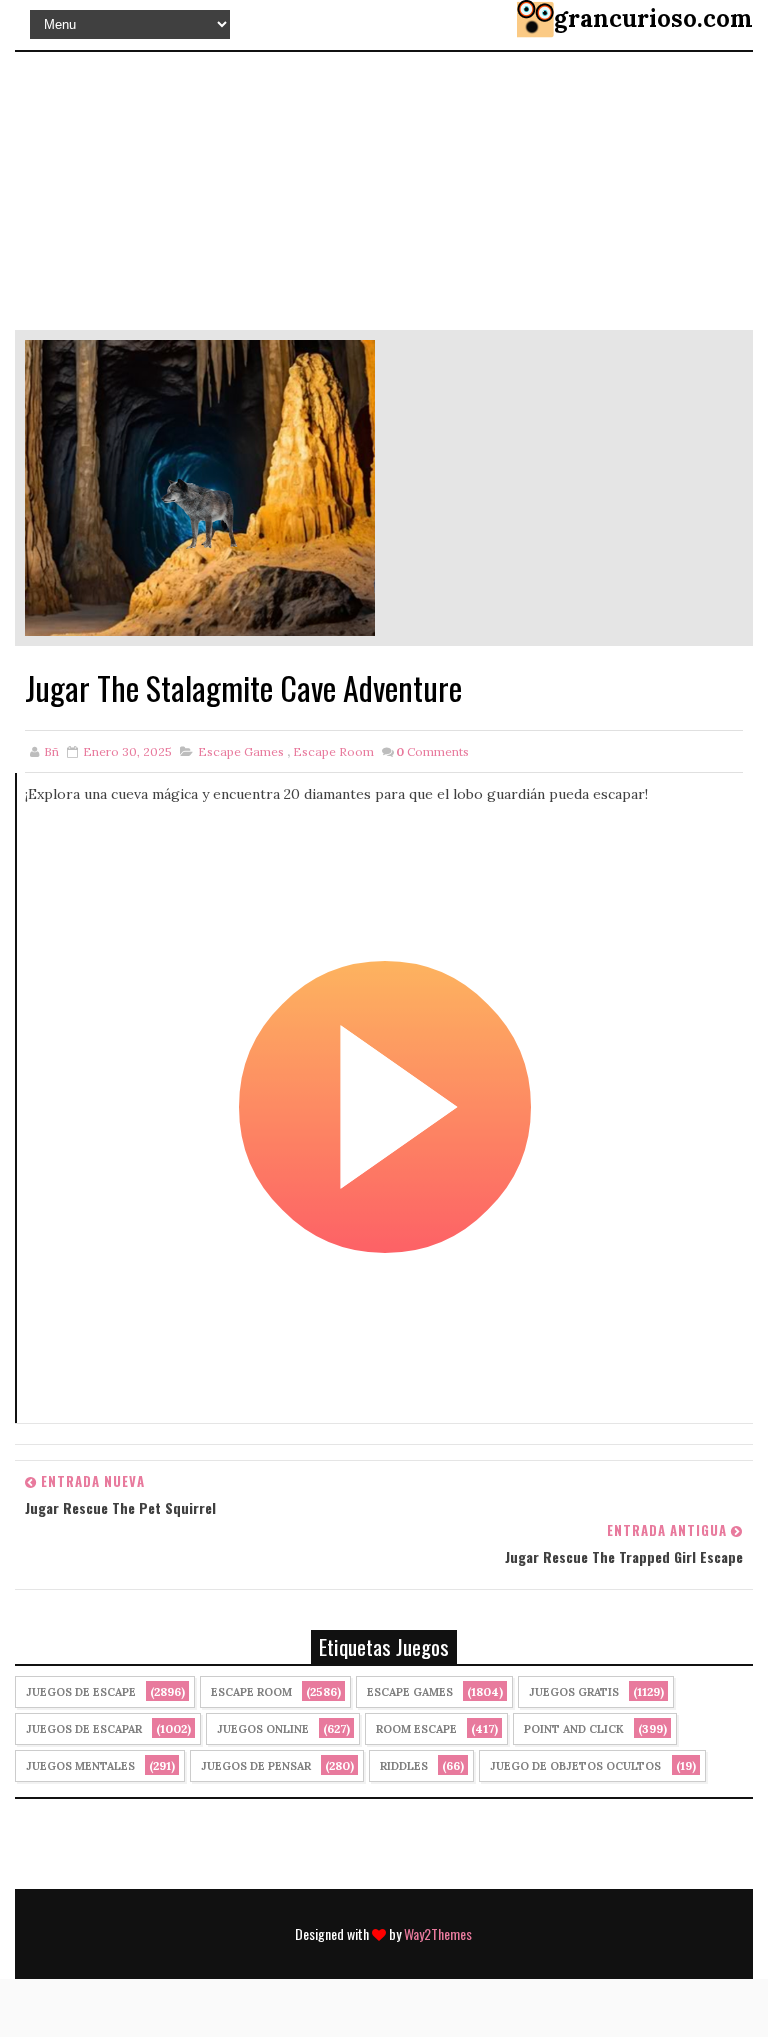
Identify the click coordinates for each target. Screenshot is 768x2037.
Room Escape (416, 1729)
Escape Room (333, 751)
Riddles (404, 1766)
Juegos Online (263, 1729)
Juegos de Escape (81, 1692)
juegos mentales (80, 1766)
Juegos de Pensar (256, 1766)
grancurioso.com (653, 18)
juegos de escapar (84, 1729)
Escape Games (241, 751)
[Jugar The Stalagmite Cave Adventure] (200, 487)
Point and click (574, 1729)
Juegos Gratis (574, 1692)
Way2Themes (438, 1933)
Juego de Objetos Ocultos (575, 1766)
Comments (432, 751)
